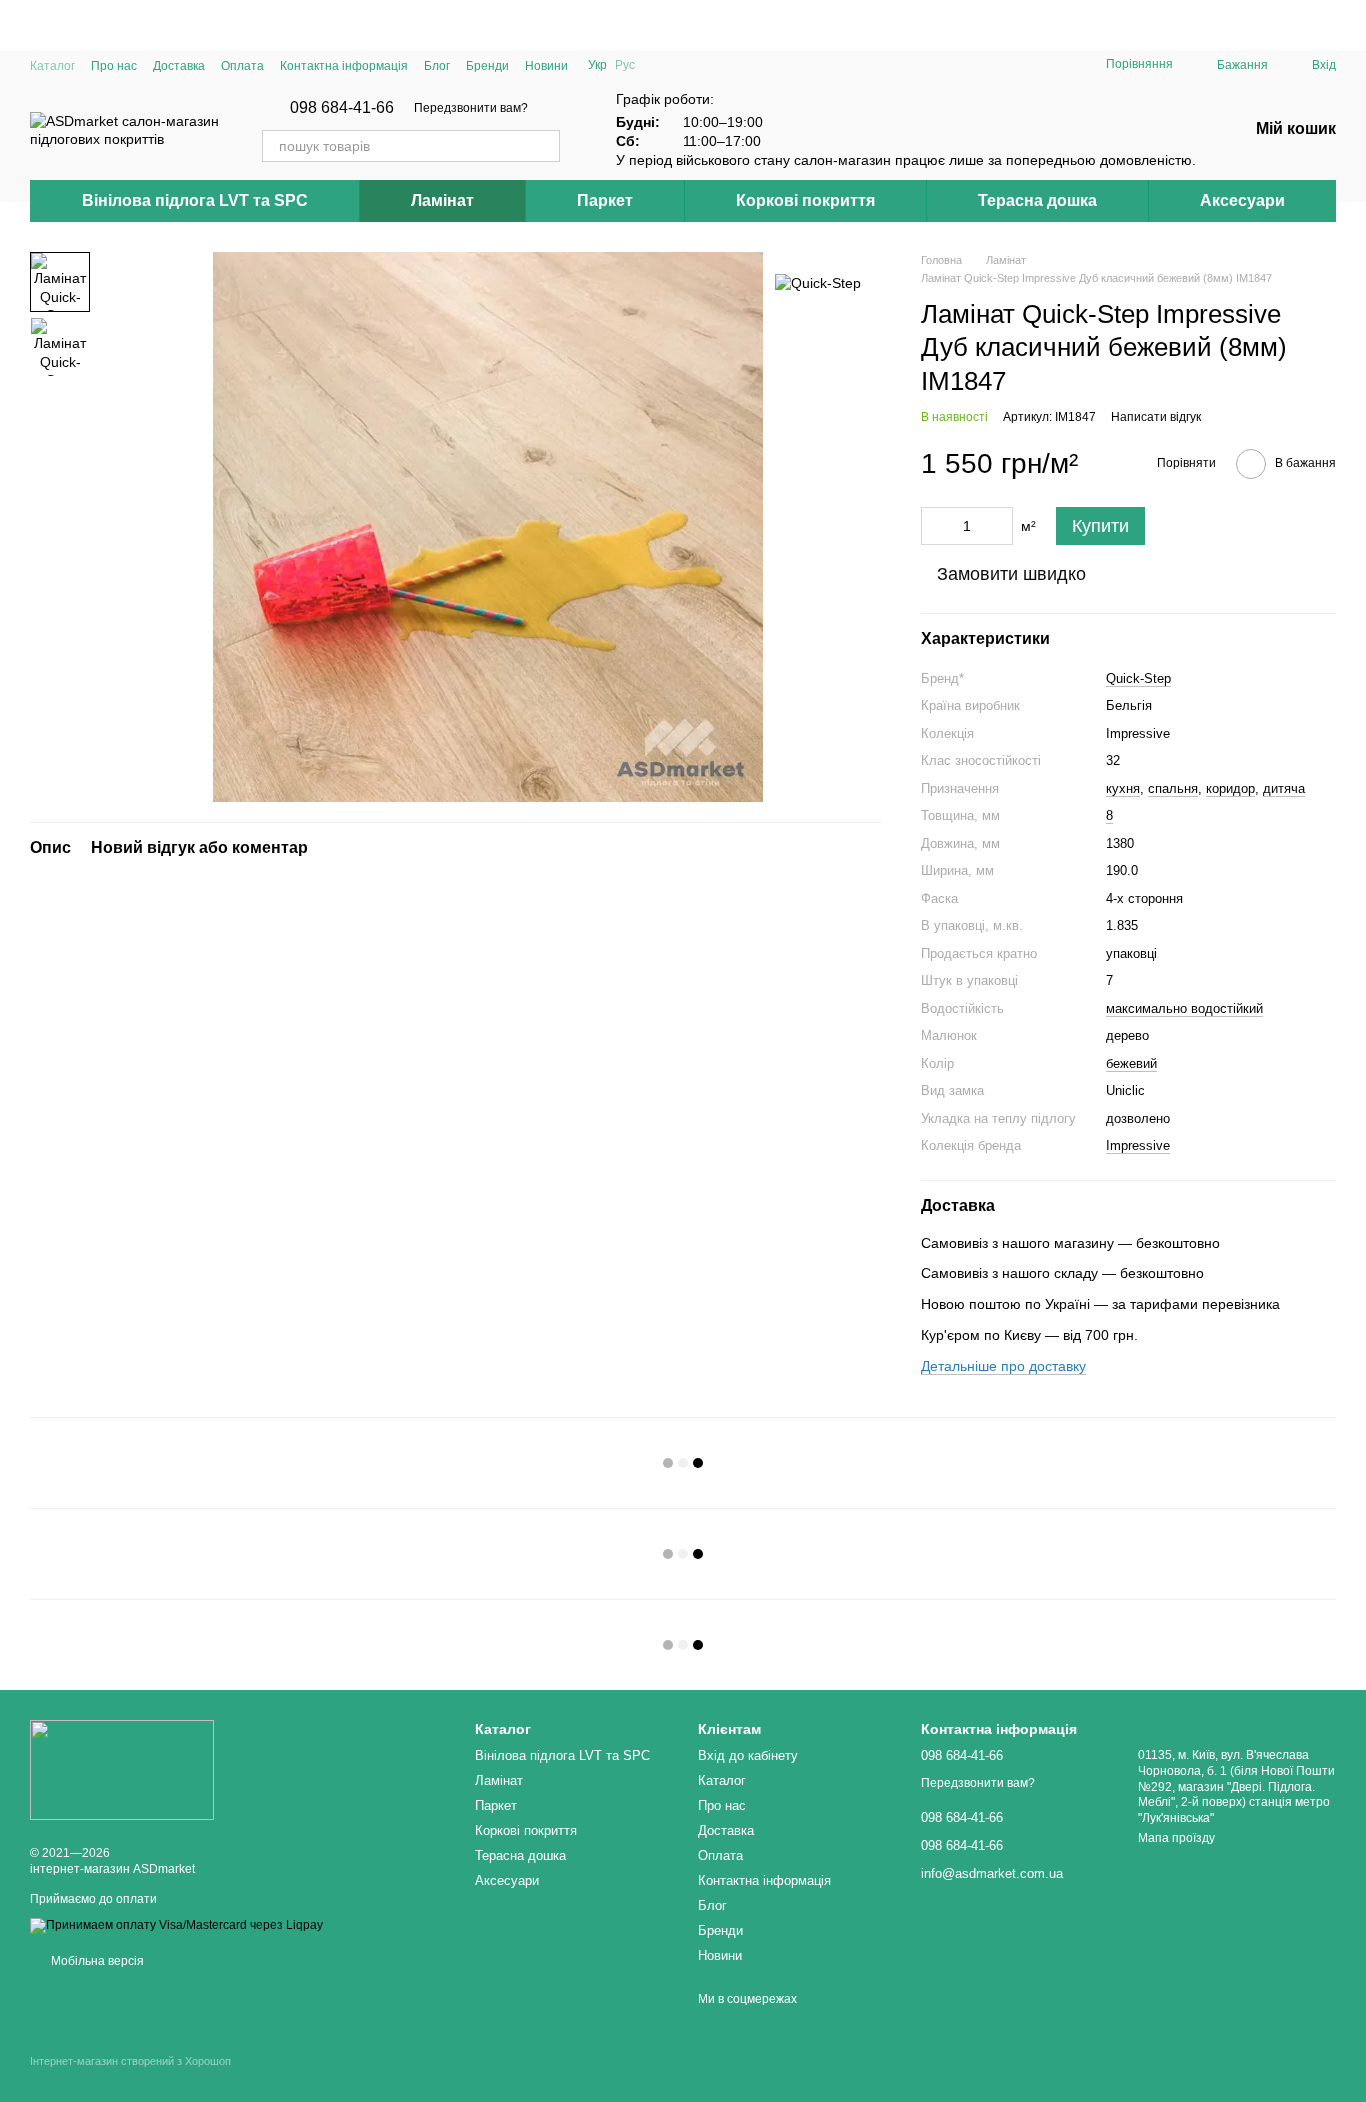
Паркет (605, 200)
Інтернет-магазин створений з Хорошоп (130, 2061)
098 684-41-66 (342, 108)
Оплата (242, 66)
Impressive (1138, 1145)
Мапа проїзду (1176, 1838)
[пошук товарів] (544, 146)
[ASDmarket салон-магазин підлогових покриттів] (122, 1769)
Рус (625, 65)
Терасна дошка (1037, 200)
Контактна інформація (344, 66)
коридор (1230, 788)
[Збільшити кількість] (998, 526)
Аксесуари (1242, 200)
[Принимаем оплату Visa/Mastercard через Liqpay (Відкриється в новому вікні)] (176, 1925)
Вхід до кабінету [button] (748, 1755)
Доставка (179, 66)
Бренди (487, 66)
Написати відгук (1156, 417)
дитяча (1284, 788)
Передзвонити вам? (471, 108)
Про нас (114, 66)
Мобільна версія (96, 1961)
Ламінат (442, 200)
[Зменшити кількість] (936, 526)
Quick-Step (1138, 678)
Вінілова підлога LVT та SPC (195, 200)
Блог (437, 66)
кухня (1123, 788)
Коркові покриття (805, 200)
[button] (1350, 25)
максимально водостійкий (1184, 1008)
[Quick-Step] (818, 281)
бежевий (1131, 1063)
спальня (1173, 788)
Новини (546, 66)
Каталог (52, 66)
